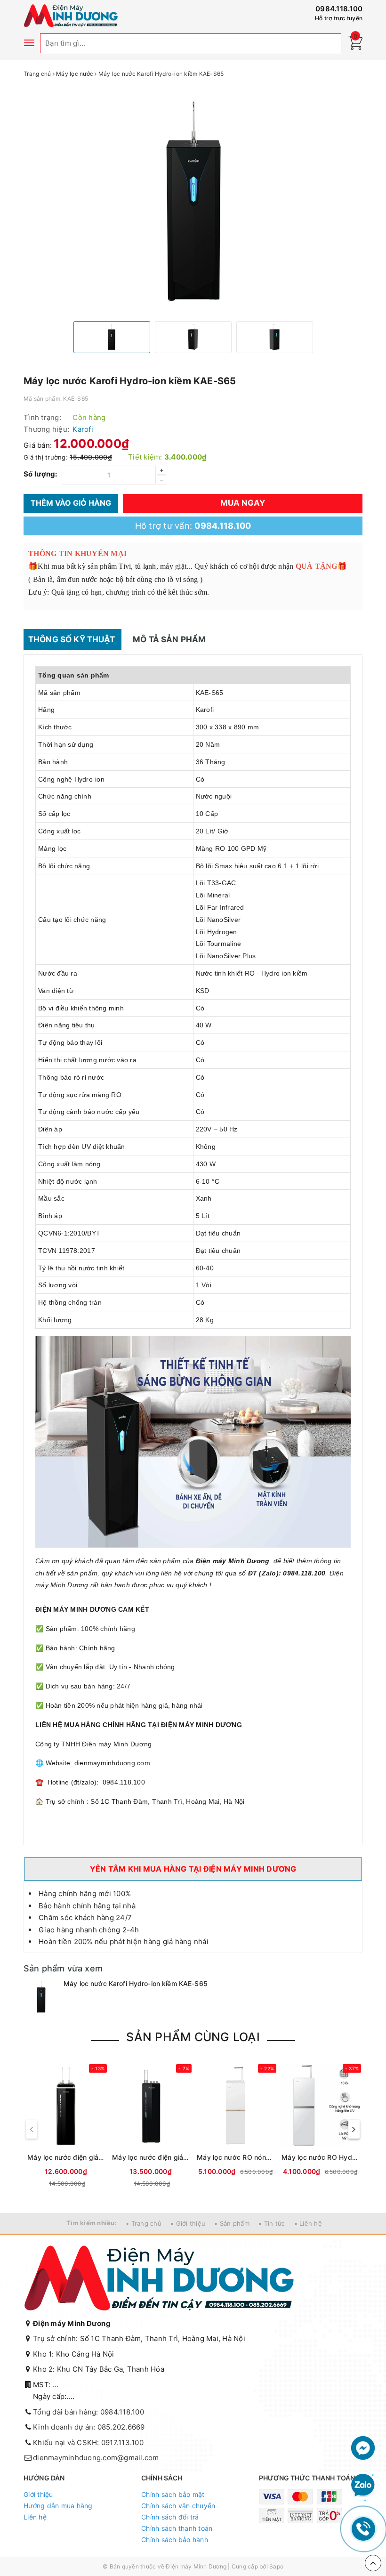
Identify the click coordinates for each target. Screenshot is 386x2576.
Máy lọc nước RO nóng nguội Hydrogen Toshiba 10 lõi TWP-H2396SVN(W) (235, 2157)
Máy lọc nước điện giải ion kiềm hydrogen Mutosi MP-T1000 (151, 2157)
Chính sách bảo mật (173, 2494)
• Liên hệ (308, 2223)
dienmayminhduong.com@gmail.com (96, 2458)
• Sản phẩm (232, 2223)
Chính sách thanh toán (177, 2528)
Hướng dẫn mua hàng (58, 2506)
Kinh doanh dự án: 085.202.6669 (89, 2427)
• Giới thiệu (188, 2223)
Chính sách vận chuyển (178, 2506)
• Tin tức (272, 2223)
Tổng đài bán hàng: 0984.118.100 (88, 2412)
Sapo (276, 2566)
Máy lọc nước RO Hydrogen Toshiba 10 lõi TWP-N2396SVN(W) (320, 2157)
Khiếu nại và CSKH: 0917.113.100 (88, 2443)
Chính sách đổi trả (170, 2517)
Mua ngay (243, 503)
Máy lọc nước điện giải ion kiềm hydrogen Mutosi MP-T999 (66, 2157)
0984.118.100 (339, 9)
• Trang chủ (144, 2223)
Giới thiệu (38, 2494)
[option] (193, 201)
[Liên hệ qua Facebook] (363, 2447)
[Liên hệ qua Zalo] (363, 2486)
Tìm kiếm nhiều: (92, 2223)
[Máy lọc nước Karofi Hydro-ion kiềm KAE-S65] (41, 1997)
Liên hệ (35, 2517)
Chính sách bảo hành (175, 2540)
